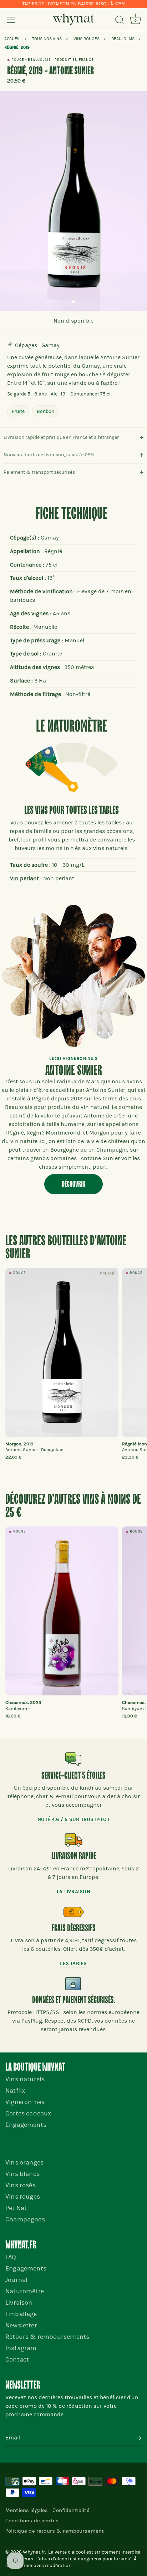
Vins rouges (23, 2197)
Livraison (19, 2303)
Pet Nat (16, 2208)
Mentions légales (27, 2510)
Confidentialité (71, 2510)
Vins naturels (25, 2079)
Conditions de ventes (32, 2521)
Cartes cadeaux (28, 2113)
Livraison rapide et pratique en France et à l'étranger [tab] (61, 437)
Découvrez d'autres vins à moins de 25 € (73, 1506)
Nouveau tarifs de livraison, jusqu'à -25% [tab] (49, 455)
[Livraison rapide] (73, 1840)
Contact (17, 2360)
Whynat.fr (34, 2552)
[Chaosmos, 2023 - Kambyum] (62, 1611)
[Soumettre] (138, 2438)
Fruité (18, 411)
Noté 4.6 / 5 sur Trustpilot (73, 1819)
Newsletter (21, 2325)
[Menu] (11, 20)
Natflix (15, 2091)
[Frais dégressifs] (73, 1912)
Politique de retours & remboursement (55, 2531)
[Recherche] (120, 21)
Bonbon (45, 411)
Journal (16, 2280)
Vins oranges (24, 2163)
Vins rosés (21, 2185)
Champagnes (25, 2219)
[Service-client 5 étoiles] (73, 1759)
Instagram (21, 2348)
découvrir (73, 1184)
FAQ (11, 2257)
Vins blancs (22, 2174)
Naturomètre (25, 2291)
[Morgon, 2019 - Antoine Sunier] (62, 1352)
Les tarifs (73, 1963)
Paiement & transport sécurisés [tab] (39, 472)
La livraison (73, 1892)
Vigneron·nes (25, 2102)
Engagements (26, 2125)
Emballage (21, 2314)
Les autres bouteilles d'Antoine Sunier (66, 1248)
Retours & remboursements (47, 2337)
